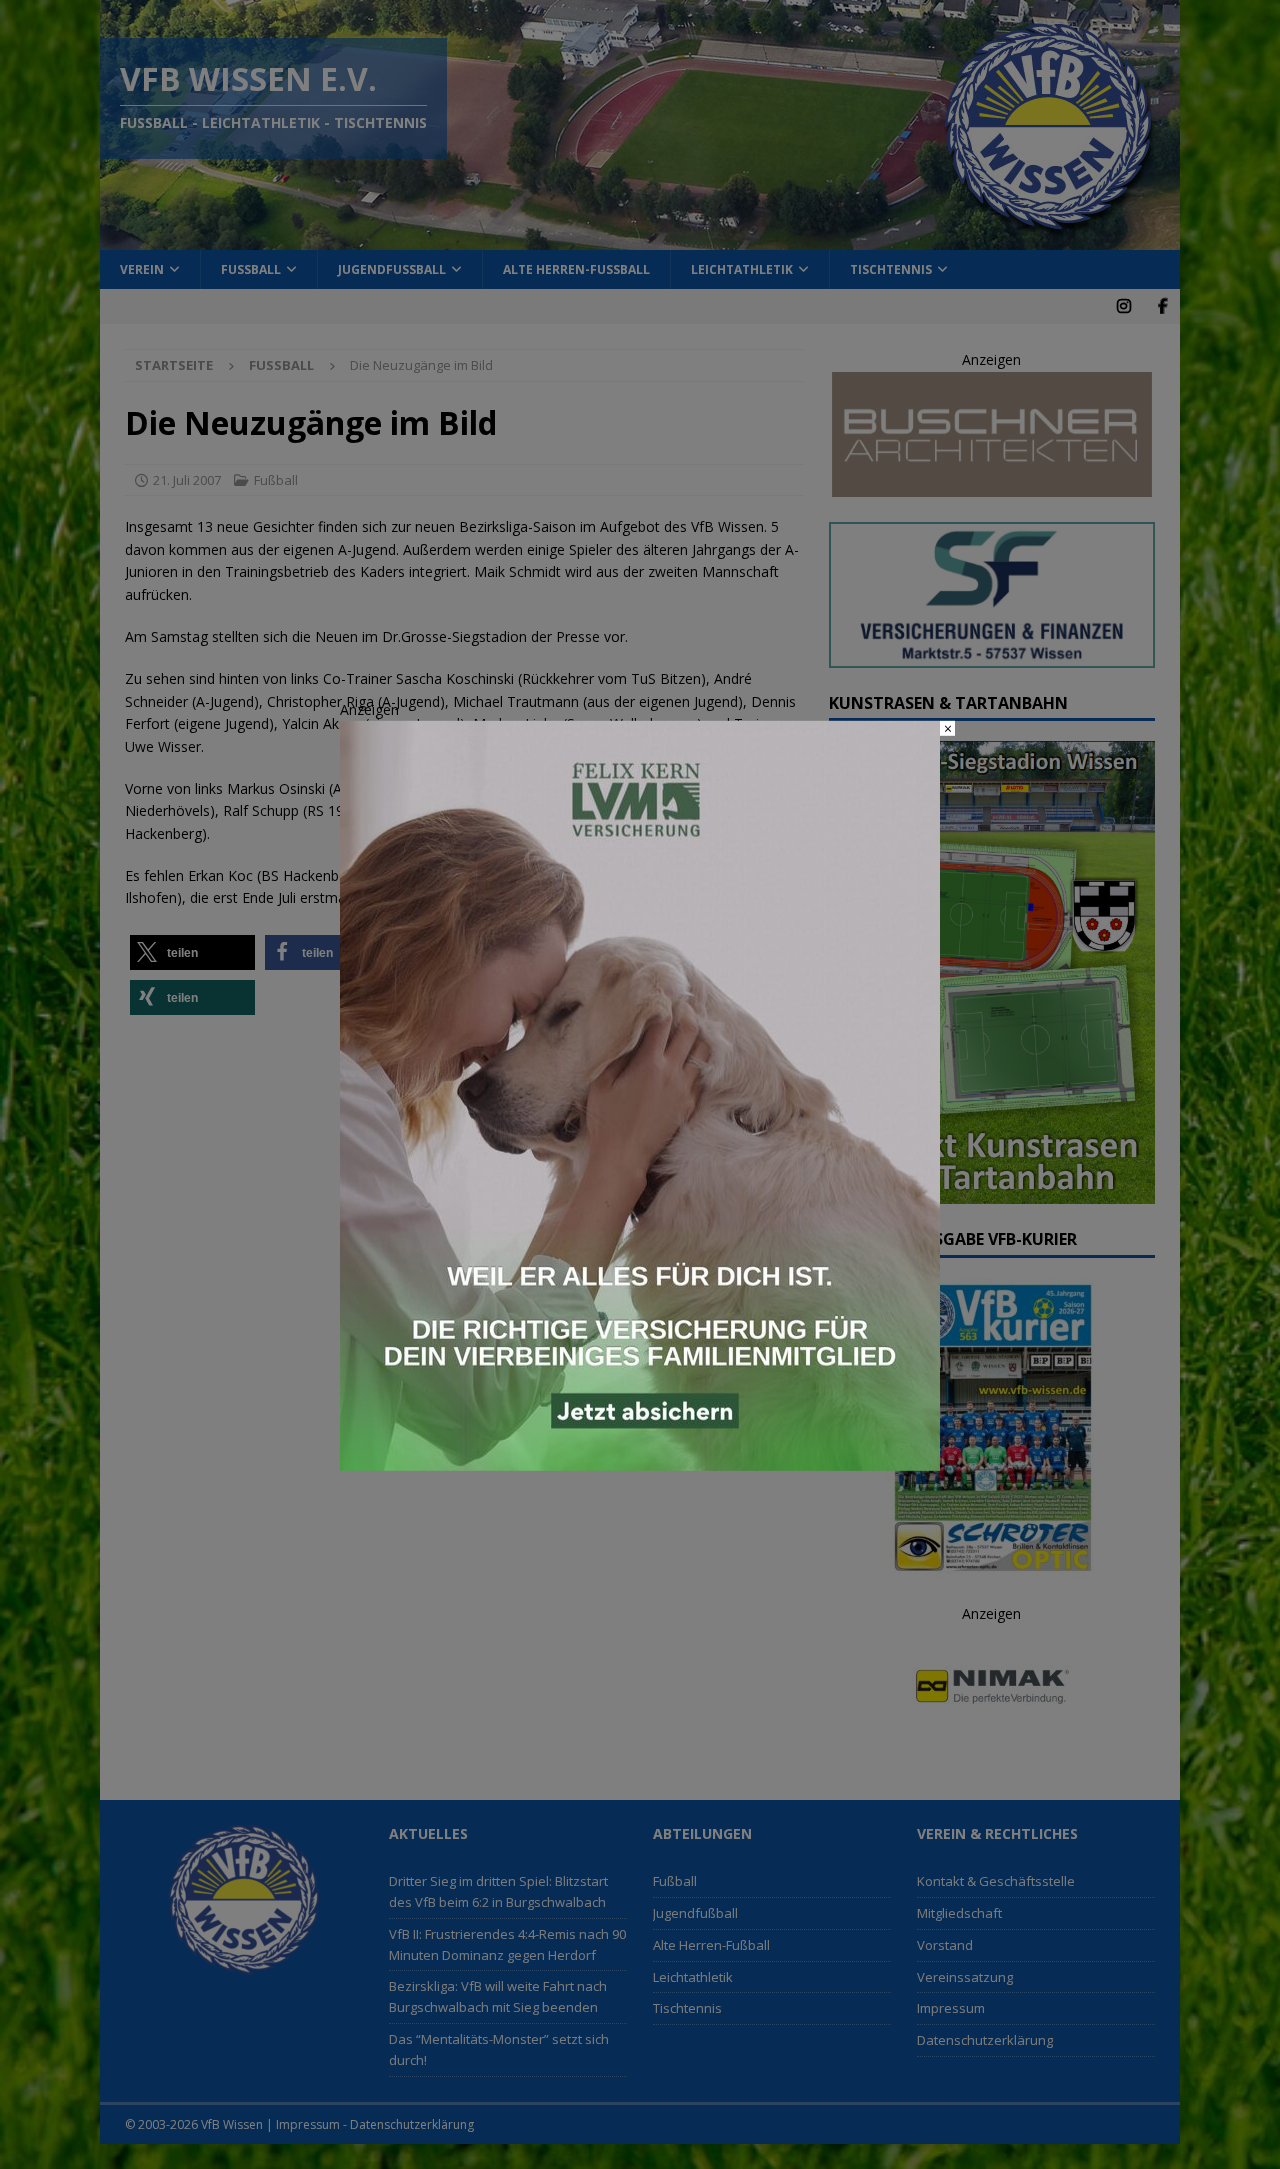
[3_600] (640, 1458)
